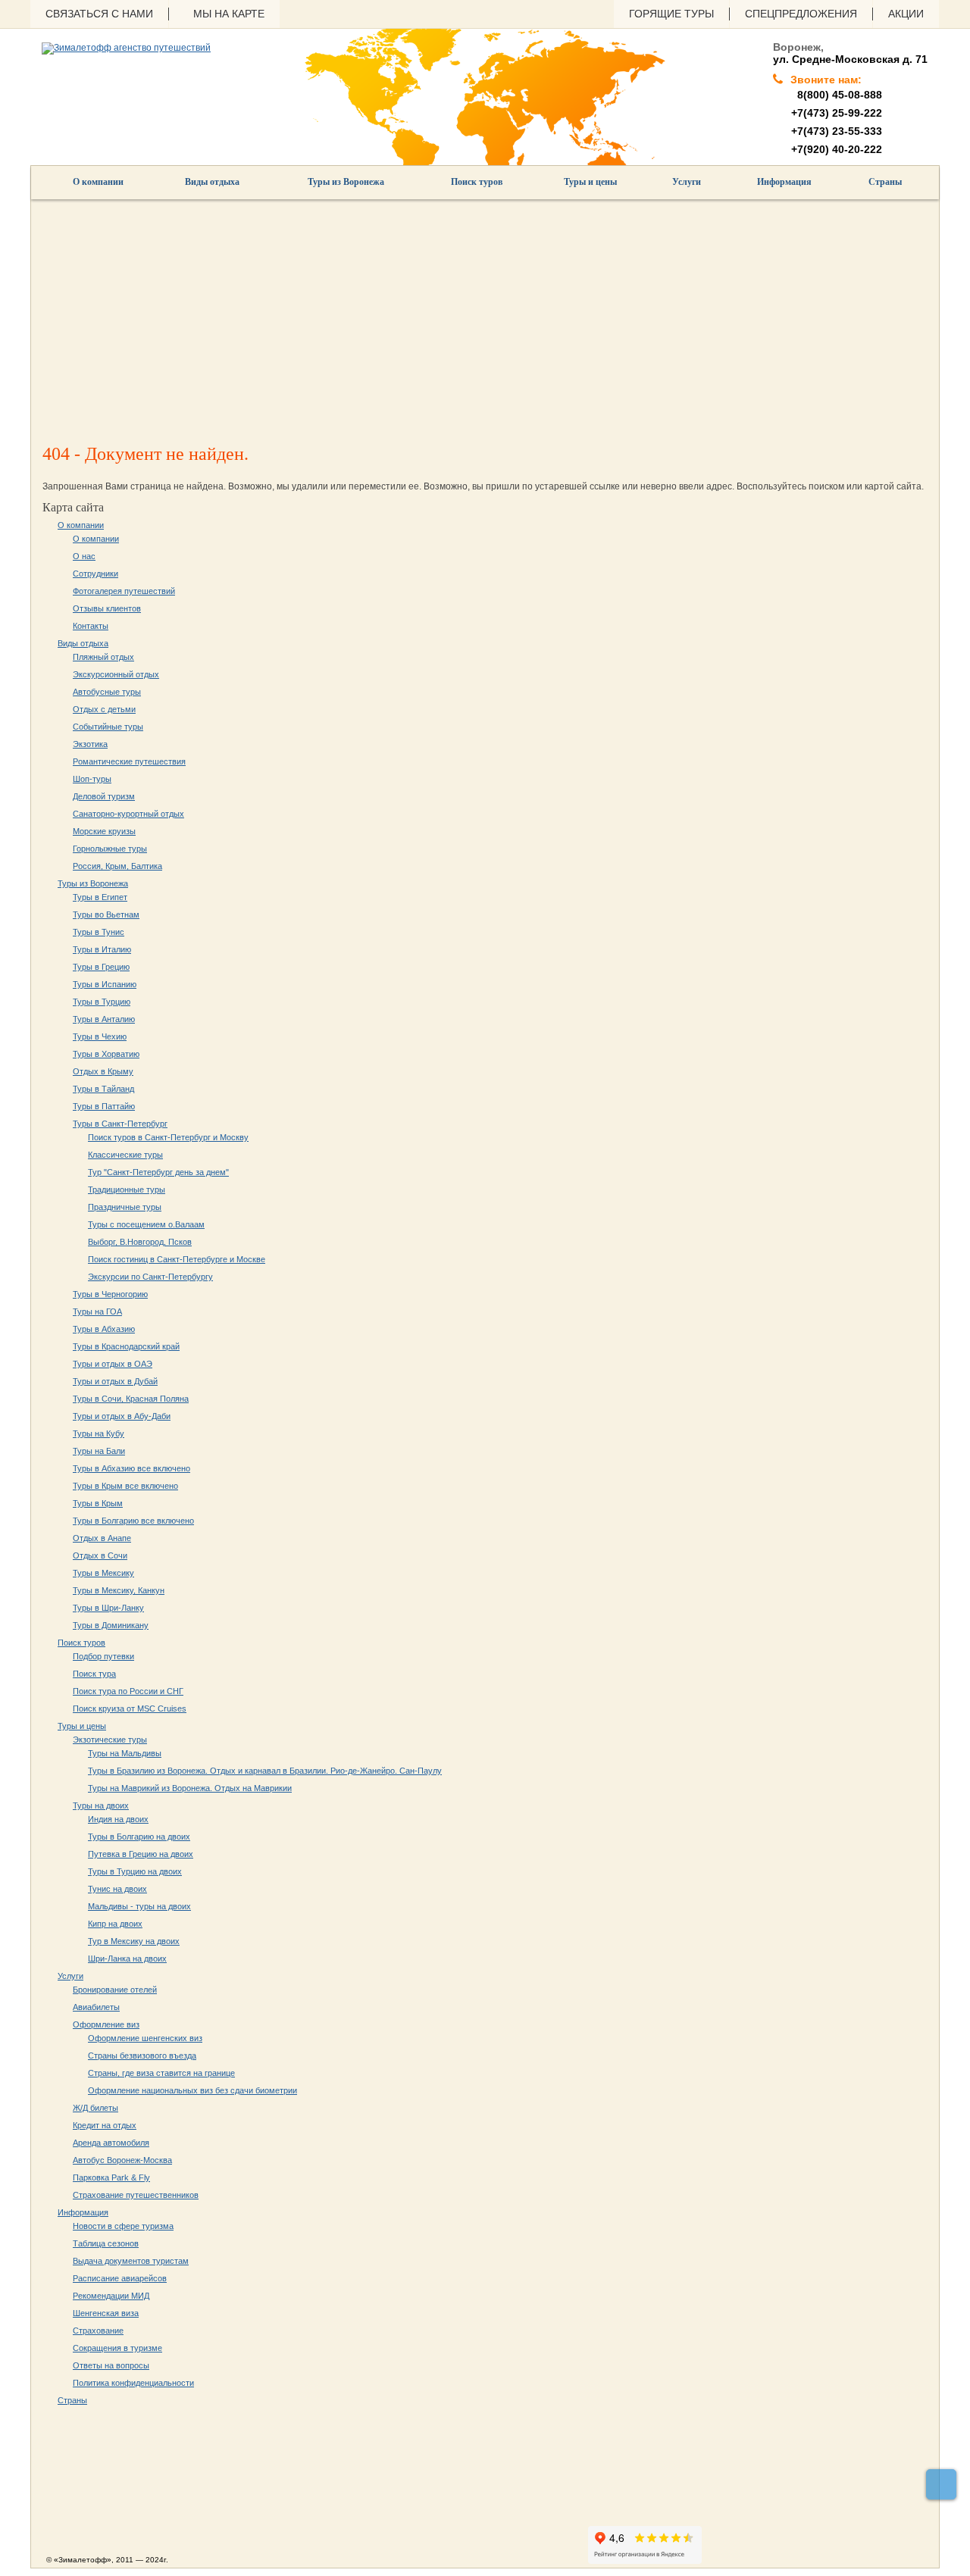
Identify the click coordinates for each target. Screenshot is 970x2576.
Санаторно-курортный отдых (128, 814)
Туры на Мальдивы (125, 1753)
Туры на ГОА (97, 1311)
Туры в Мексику (103, 1573)
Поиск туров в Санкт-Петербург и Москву (168, 1137)
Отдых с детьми (104, 709)
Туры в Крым (98, 1503)
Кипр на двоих (115, 1924)
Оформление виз (106, 2024)
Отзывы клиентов (107, 608)
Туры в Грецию (101, 967)
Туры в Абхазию (104, 1329)
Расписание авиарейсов (120, 2278)
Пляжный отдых (103, 657)
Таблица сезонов (106, 2243)
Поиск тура (94, 1674)
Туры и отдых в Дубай (115, 1381)
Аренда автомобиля (111, 2143)
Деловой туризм (104, 796)
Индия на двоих (118, 1819)
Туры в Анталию (104, 1019)
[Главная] (126, 48)
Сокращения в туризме (117, 2348)
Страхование (98, 2331)
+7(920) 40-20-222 (837, 149)
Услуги (687, 182)
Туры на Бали (99, 1451)
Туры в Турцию (102, 1002)
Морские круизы (104, 831)
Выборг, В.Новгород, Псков (140, 1242)
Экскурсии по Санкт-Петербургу (150, 1277)
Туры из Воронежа (346, 182)
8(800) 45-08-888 (837, 95)
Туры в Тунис (99, 932)
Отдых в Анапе (102, 1538)
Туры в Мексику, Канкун (119, 1590)
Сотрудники (95, 574)
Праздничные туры (125, 1207)
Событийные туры (108, 727)
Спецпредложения (801, 14)
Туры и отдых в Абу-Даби (122, 1416)
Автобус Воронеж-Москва (122, 2160)
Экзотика (90, 744)
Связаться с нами (99, 14)
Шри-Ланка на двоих (127, 1959)
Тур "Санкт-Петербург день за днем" (158, 1172)
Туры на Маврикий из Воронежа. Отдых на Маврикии (190, 1788)
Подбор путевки (103, 1656)
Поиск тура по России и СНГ (128, 1691)
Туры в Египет (100, 897)
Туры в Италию (102, 949)
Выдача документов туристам (131, 2261)
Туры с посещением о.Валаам (146, 1224)
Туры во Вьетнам (106, 914)
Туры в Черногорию (110, 1294)
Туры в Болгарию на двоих (139, 1837)
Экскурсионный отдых (116, 674)
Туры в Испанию (105, 984)
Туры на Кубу (99, 1433)
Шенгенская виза (106, 2313)
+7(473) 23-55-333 (837, 131)
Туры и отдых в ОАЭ (113, 1364)
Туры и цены (590, 182)
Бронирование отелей (115, 1990)
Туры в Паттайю (104, 1106)
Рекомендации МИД (111, 2296)
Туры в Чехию (100, 1036)
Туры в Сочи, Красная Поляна (131, 1399)
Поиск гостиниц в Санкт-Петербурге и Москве (177, 1259)
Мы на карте (229, 14)
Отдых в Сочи (100, 1555)
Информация (784, 182)
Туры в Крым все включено (125, 1486)
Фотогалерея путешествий (124, 591)
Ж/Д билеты (95, 2108)
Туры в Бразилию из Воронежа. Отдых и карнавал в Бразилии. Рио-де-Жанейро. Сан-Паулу (265, 1771)
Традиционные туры (127, 1190)
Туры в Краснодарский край (126, 1346)
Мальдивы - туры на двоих (139, 1906)
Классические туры (125, 1155)
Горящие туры (671, 14)
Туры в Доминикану (111, 1625)
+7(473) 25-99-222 (837, 113)
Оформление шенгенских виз (145, 2038)
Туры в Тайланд (103, 1089)
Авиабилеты (96, 2007)
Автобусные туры (107, 692)
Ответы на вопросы (111, 2365)
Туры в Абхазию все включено (131, 1468)
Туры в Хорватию (106, 1054)
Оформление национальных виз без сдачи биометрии (192, 2090)
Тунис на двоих (117, 1889)
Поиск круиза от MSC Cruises (130, 1708)
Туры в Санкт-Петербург (120, 1124)
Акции (906, 14)
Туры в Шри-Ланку (108, 1608)
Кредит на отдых (105, 2125)
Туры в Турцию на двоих (135, 1871)
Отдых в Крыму (103, 1071)
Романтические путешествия (129, 761)
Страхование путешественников (136, 2195)
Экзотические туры (110, 1740)
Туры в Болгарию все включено (133, 1521)
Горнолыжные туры (110, 849)
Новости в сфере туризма (123, 2226)
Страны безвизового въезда (142, 2055)
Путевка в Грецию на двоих (141, 1854)
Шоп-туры (92, 779)
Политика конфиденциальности (133, 2383)
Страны (885, 182)
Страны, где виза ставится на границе (161, 2073)
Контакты (91, 626)
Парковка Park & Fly (111, 2177)
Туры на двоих (101, 1805)
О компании (98, 182)
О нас (84, 556)
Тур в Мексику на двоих (134, 1941)
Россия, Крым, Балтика (117, 866)
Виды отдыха (212, 182)
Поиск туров (477, 182)
